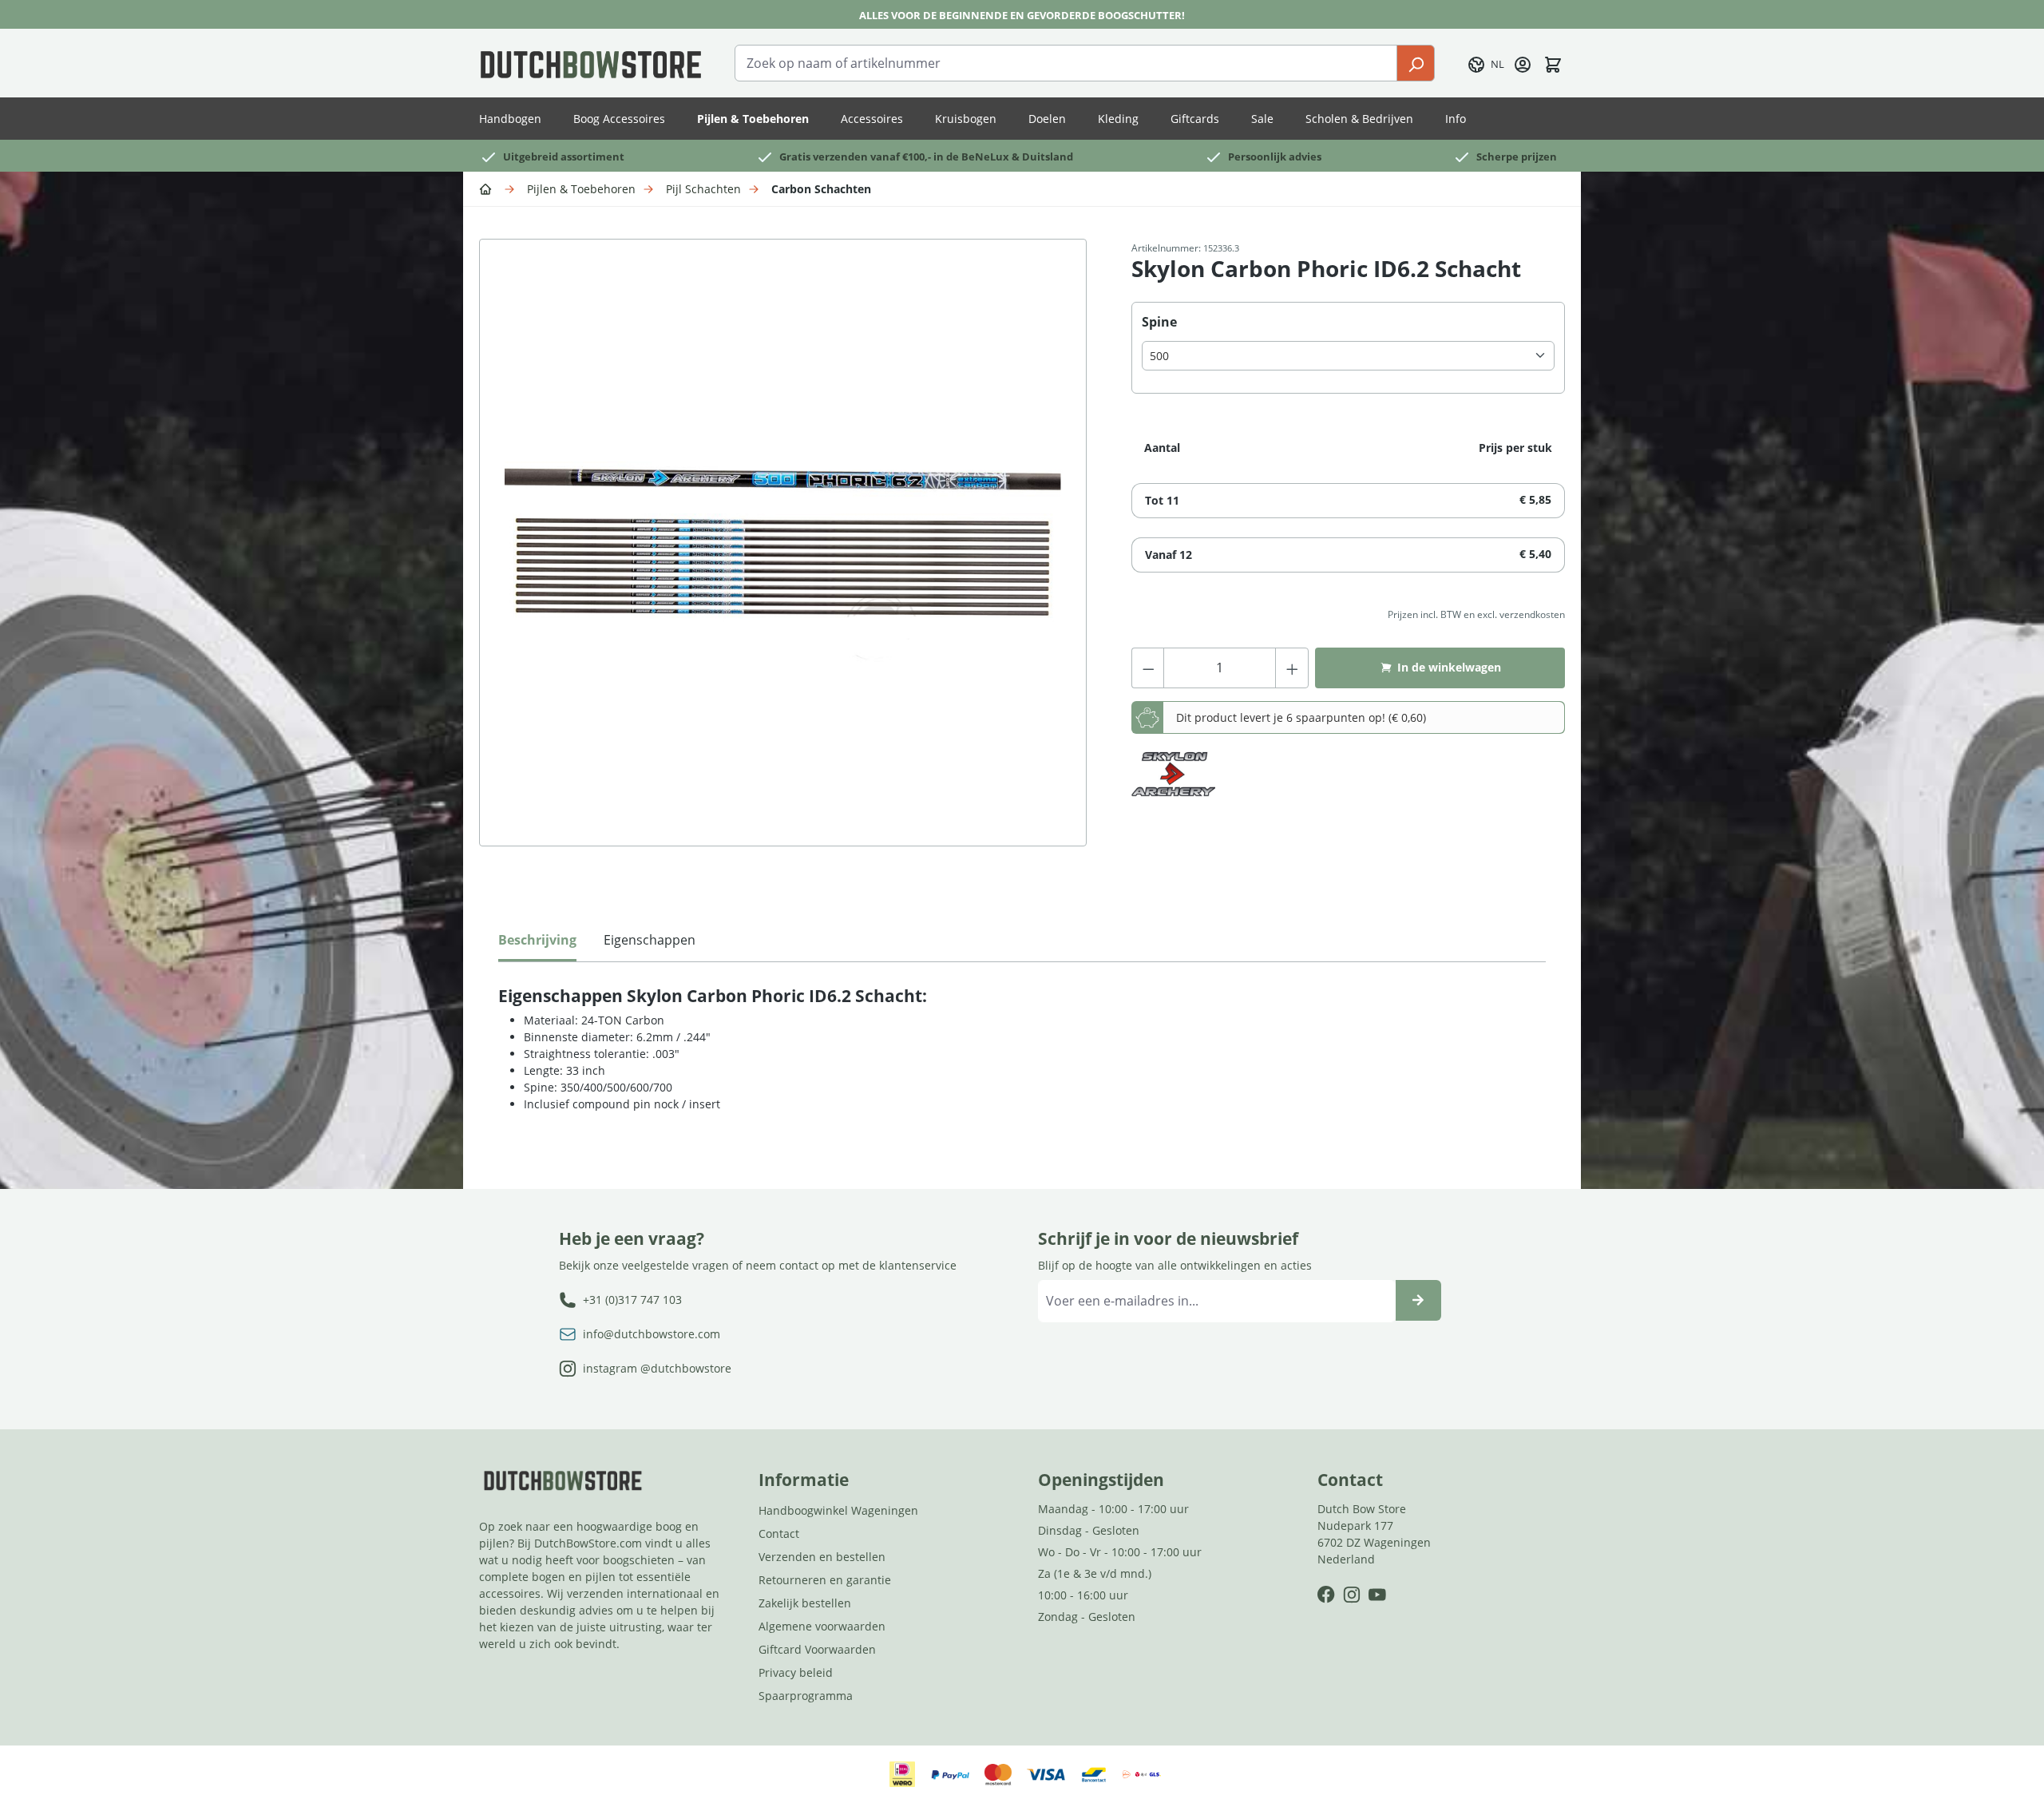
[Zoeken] (1416, 63)
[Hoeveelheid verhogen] (1292, 668)
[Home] (488, 188)
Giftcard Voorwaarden (817, 1649)
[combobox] (1066, 63)
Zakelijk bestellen (805, 1603)
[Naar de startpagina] (591, 63)
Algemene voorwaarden (822, 1626)
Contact (779, 1534)
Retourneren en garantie (825, 1580)
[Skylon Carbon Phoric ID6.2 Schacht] (783, 543)
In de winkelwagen (1449, 667)
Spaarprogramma (806, 1696)
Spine (1159, 321)
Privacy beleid (796, 1672)
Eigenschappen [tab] (650, 940)
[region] (789, 559)
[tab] (537, 944)
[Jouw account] (1523, 63)
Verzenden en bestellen (822, 1557)
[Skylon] (1173, 775)
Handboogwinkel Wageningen (838, 1510)
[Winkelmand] (1553, 63)
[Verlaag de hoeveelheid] (1148, 668)
